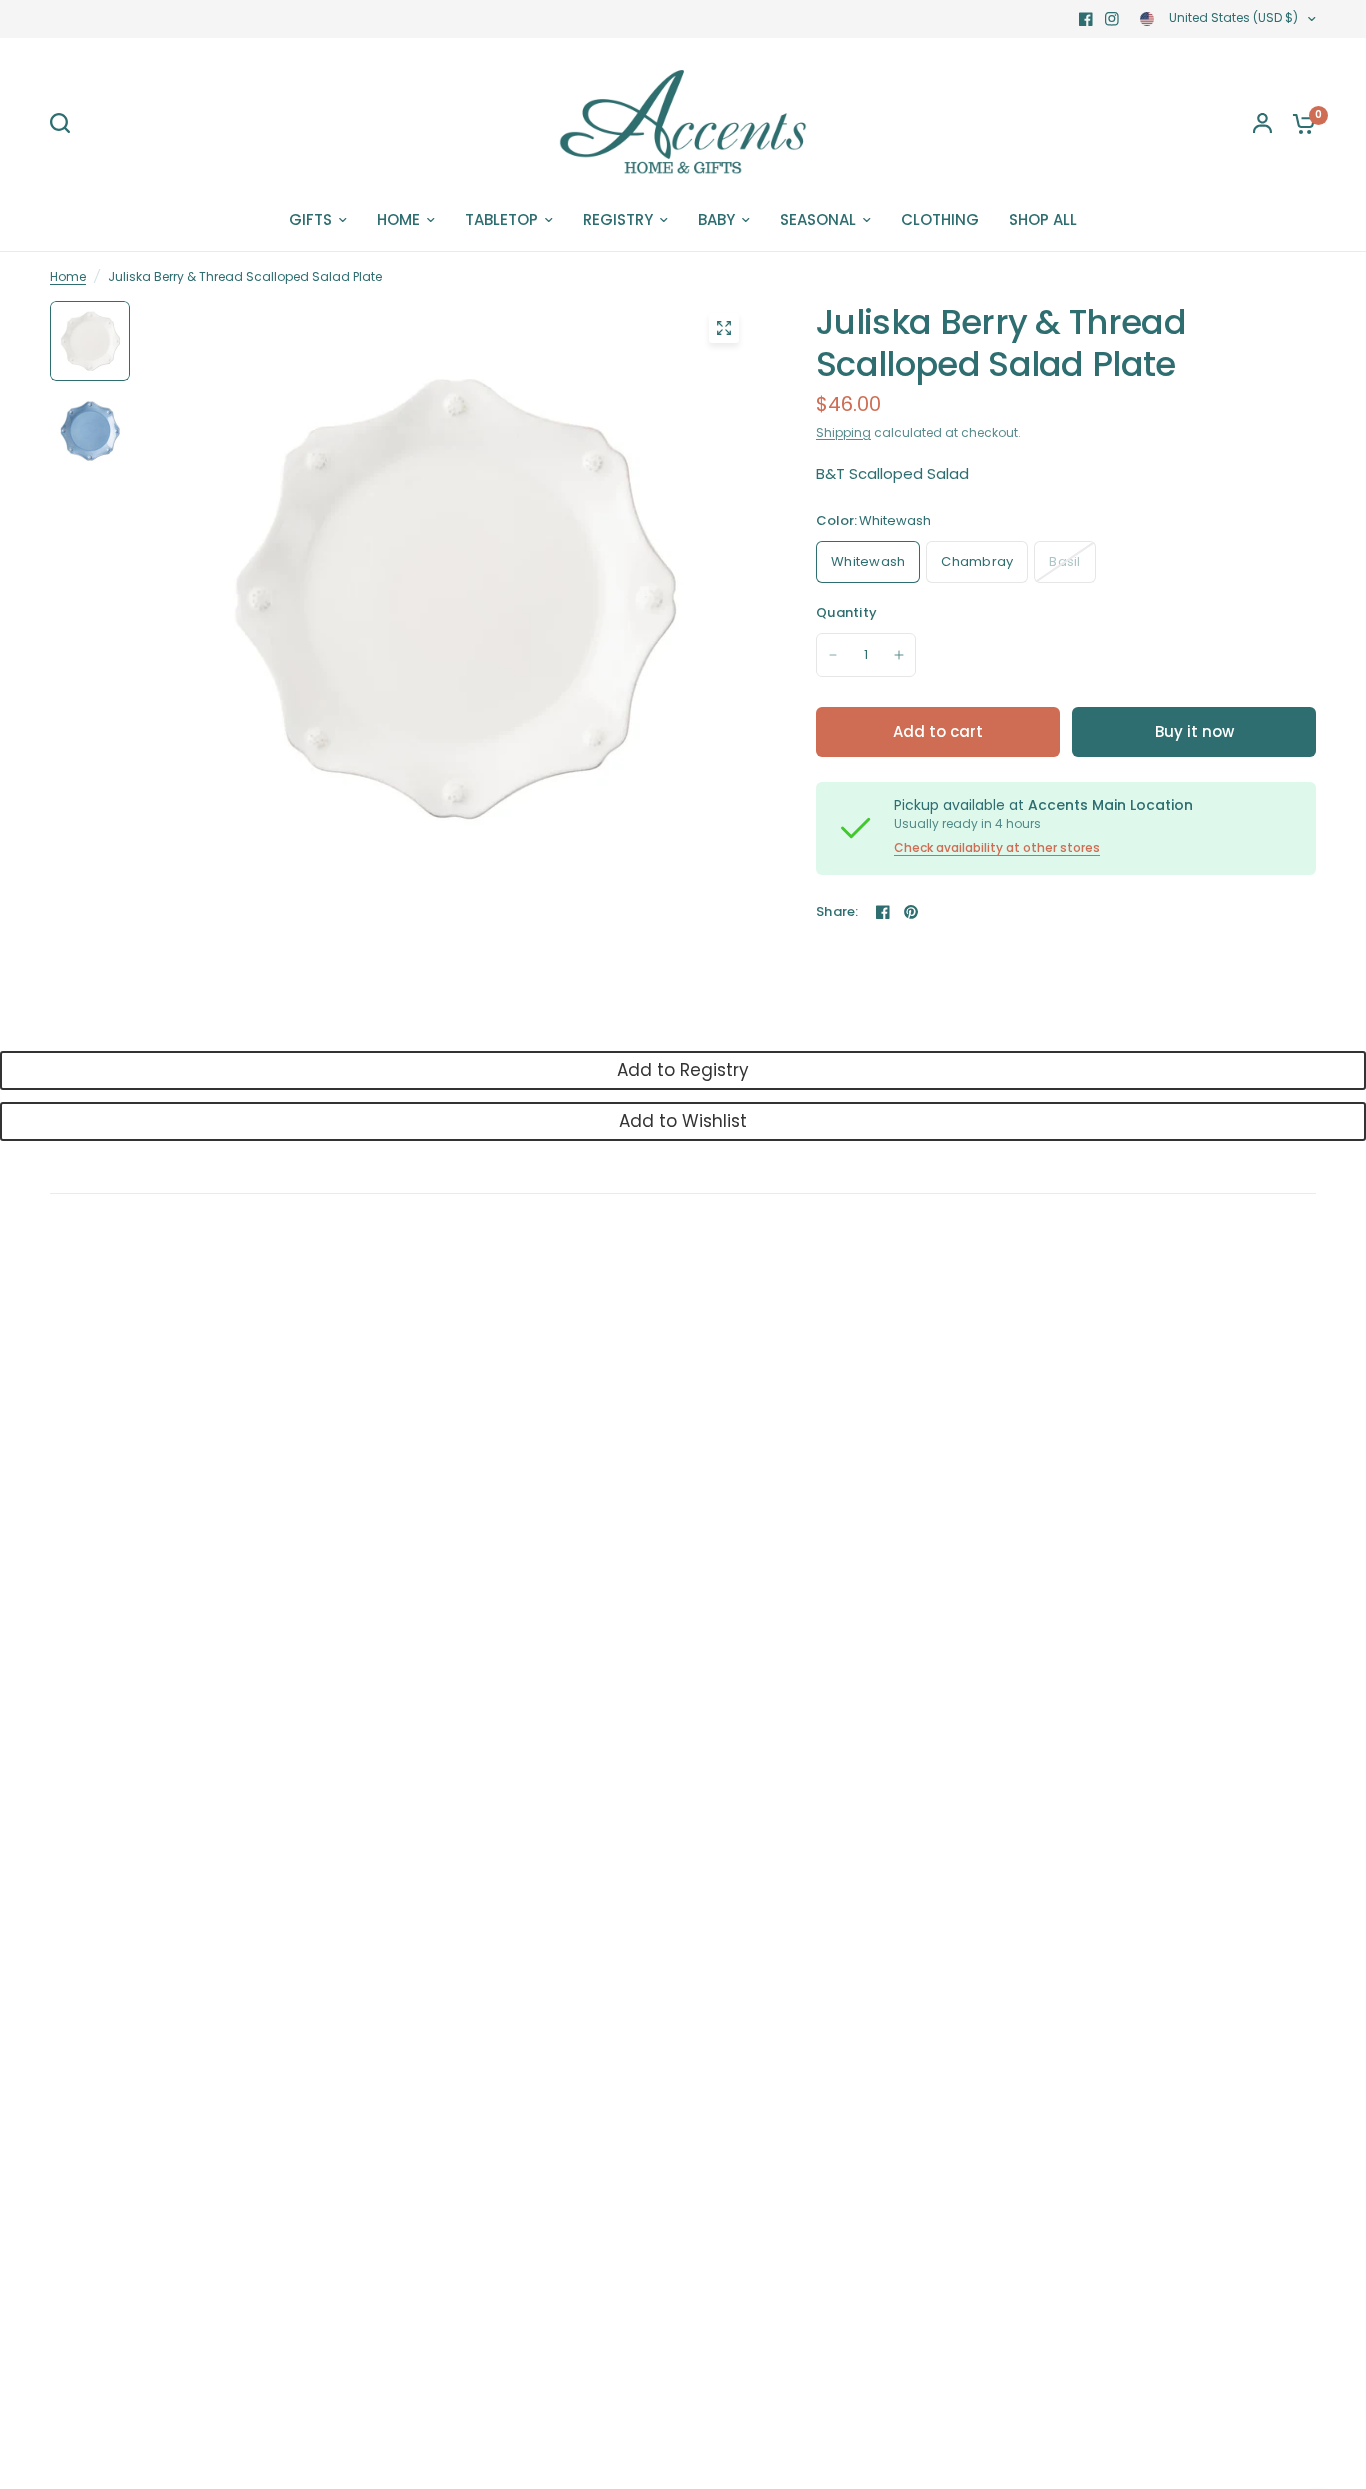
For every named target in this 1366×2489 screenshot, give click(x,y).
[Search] (65, 123)
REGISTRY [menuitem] (618, 219)
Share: (837, 911)
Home (68, 276)
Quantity (846, 612)
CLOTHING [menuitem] (940, 219)
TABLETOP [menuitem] (501, 219)
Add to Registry (683, 1070)
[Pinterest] (911, 912)
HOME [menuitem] (398, 219)
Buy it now (1194, 731)
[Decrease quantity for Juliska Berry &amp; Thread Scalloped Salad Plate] (833, 655)
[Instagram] (1112, 19)
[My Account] (1262, 123)
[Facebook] (1086, 19)
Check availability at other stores (997, 848)
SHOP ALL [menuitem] (1043, 219)
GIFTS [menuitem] (310, 219)
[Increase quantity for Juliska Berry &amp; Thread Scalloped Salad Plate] (899, 655)
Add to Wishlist (683, 1121)
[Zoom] (724, 328)
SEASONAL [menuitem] (818, 219)
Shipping (843, 432)
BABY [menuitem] (716, 219)
